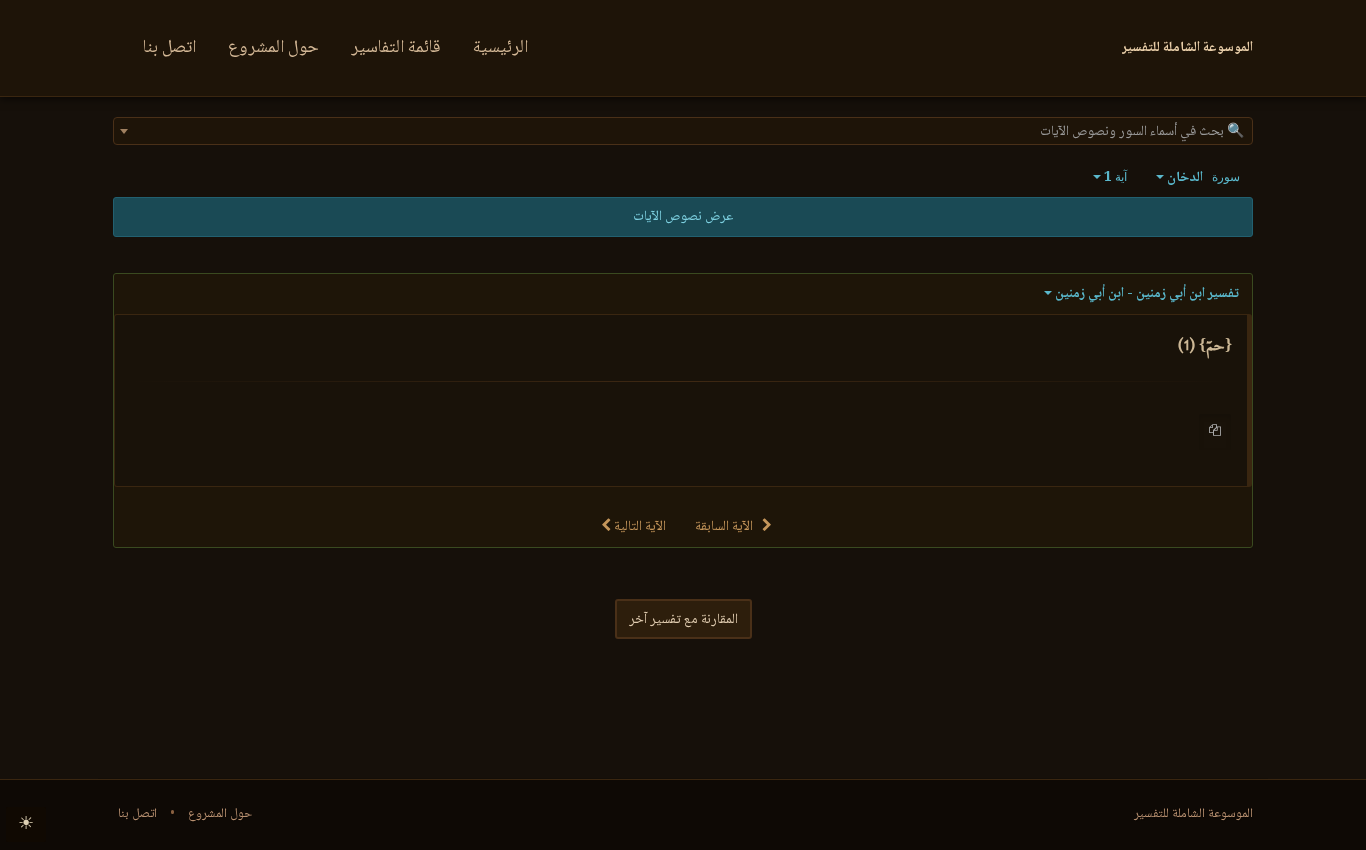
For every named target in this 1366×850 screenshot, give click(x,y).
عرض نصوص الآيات (683, 217)
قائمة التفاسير (396, 48)
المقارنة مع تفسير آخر (683, 620)
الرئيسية (500, 48)
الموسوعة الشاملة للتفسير (1193, 814)
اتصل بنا (169, 48)
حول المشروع (273, 48)
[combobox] (683, 131)
